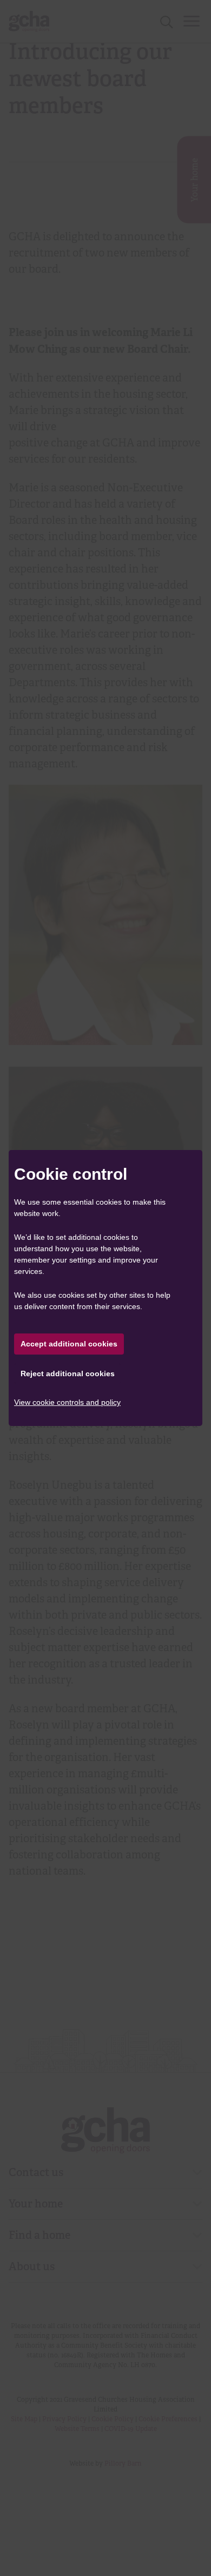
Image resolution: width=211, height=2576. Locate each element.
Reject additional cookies (68, 1374)
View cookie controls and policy (67, 1402)
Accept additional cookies (69, 1344)
